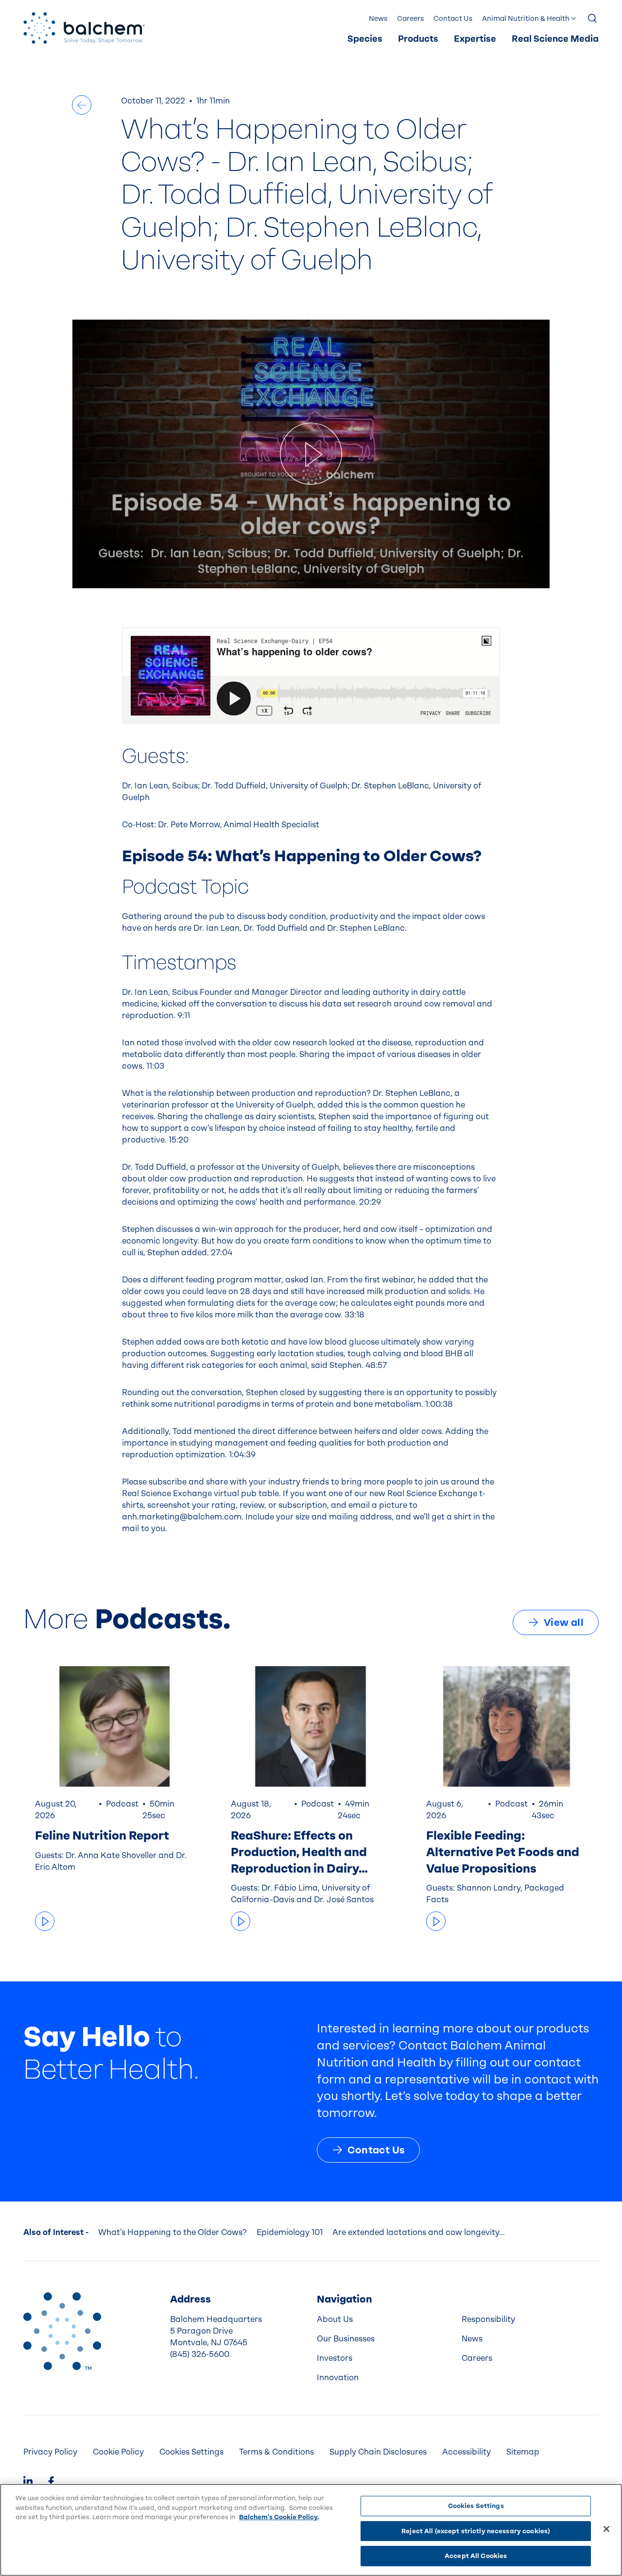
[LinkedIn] (28, 2482)
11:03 (155, 1066)
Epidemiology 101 (290, 2232)
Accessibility (466, 2452)
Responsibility (488, 2319)
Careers (410, 19)
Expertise (475, 39)
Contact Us (453, 19)
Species (365, 39)
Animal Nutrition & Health (526, 19)
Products (418, 39)
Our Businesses (346, 2339)
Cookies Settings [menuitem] (191, 2452)
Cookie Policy (118, 2452)
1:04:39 (242, 1455)
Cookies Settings (476, 2506)
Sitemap (523, 2452)
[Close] (606, 2529)
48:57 (376, 1365)
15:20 (179, 1140)
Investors (335, 2358)
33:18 (354, 1315)
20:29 (370, 1202)
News (378, 19)
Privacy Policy (50, 2452)
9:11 (184, 1015)
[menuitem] (365, 39)
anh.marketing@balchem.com (182, 1517)
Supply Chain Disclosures (378, 2452)
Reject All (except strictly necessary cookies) (476, 2531)
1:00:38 (439, 1404)
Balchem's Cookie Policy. (279, 2517)
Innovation (338, 2378)
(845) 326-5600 (200, 2354)
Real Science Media (555, 39)
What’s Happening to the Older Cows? (173, 2232)
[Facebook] (51, 2482)
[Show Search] (593, 19)
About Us (335, 2319)
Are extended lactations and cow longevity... (419, 2232)
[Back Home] (84, 28)
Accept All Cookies (476, 2556)
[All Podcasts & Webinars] (82, 105)
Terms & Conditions (276, 2452)
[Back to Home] (62, 2331)
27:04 (222, 1253)
